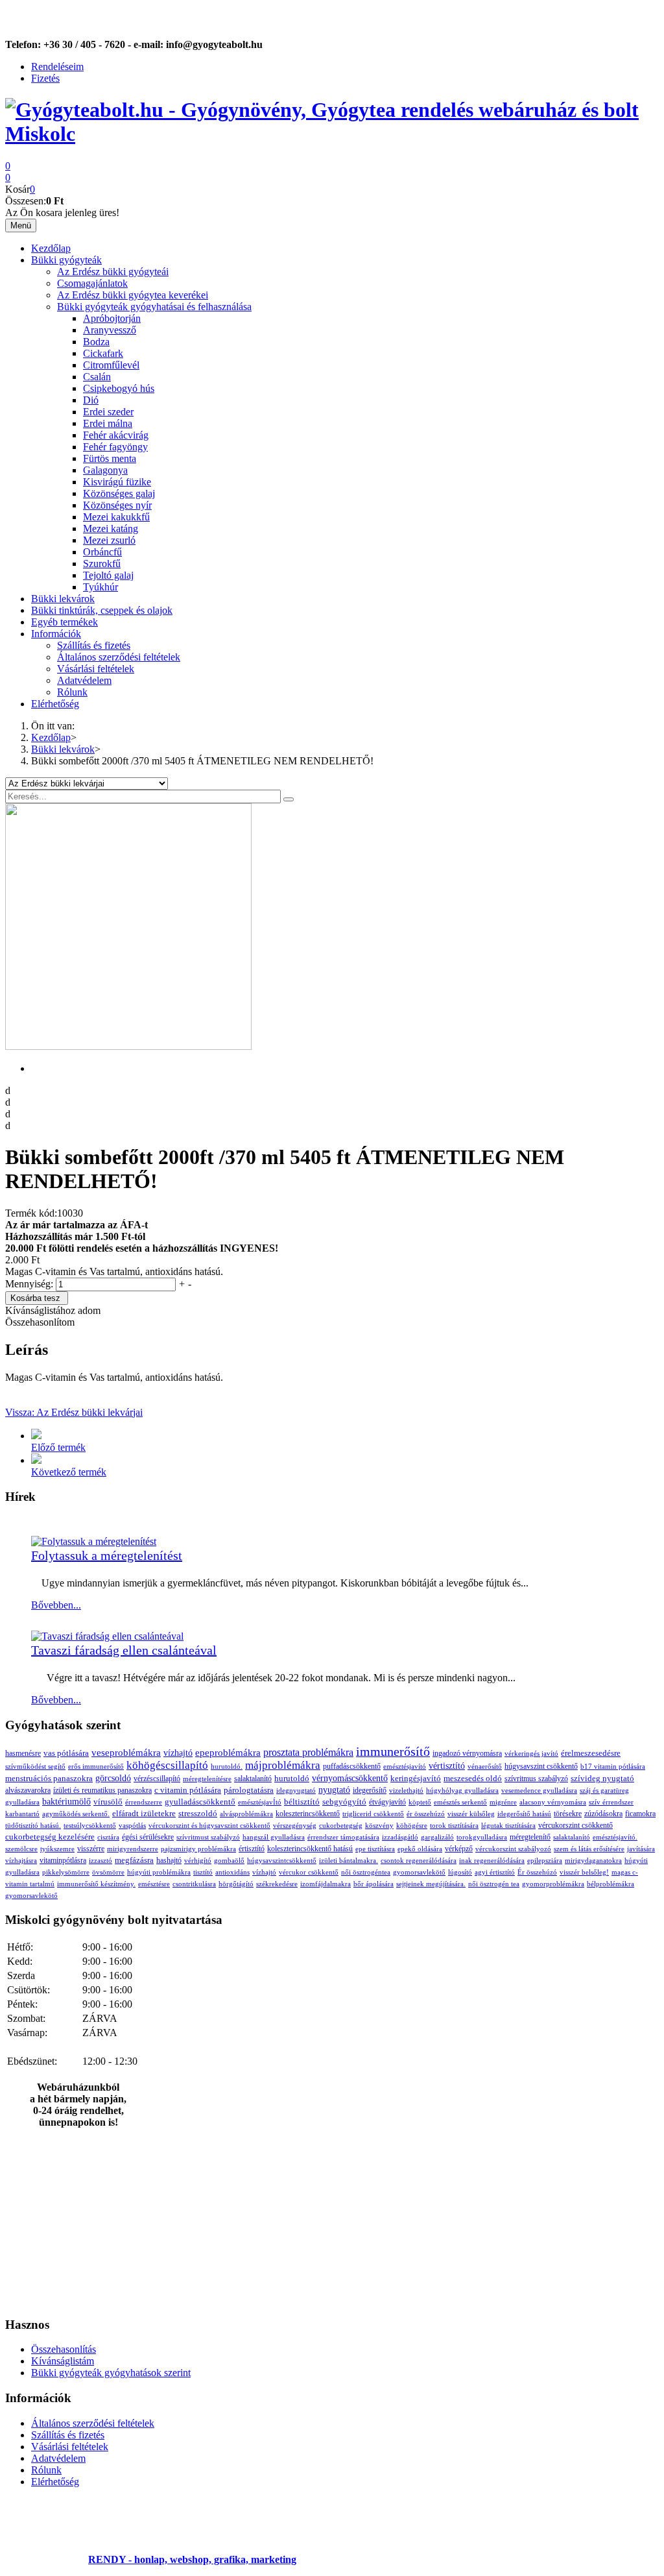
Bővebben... (56, 1605)
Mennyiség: (30, 1284)
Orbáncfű (102, 552)
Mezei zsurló (109, 540)
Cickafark (103, 353)
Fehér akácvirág (116, 435)
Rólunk (72, 692)
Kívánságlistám (63, 2361)
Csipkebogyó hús (119, 388)
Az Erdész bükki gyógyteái (113, 272)
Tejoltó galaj (108, 575)
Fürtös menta (110, 458)
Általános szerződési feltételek (119, 657)
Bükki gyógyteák (66, 260)
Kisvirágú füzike (117, 482)
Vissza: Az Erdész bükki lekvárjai (74, 1412)
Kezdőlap (51, 248)
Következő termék (69, 1472)
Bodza (96, 342)
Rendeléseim (57, 67)
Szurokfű (102, 564)
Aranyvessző (110, 330)
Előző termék (58, 1447)
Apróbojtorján (112, 318)
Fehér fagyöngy (115, 447)
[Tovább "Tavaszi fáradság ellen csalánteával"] (107, 1636)
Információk (56, 634)
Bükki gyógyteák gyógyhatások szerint (111, 2373)
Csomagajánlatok (92, 283)
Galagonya (105, 470)
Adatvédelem (84, 680)
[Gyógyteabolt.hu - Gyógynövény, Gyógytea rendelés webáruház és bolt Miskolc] (332, 134)
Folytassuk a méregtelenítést (107, 1555)
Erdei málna (108, 423)
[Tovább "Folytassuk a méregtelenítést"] (94, 1541)
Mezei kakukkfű (116, 517)
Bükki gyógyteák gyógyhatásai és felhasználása (154, 307)
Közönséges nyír (117, 505)
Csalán (97, 377)
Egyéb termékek (65, 622)
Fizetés (45, 78)
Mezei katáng (111, 529)
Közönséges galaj (119, 493)
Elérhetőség (55, 704)
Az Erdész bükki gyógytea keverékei (133, 295)
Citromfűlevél (111, 365)
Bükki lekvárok (63, 599)
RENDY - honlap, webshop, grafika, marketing (192, 2559)
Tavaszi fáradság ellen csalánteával (124, 1650)
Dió (91, 400)
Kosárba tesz (35, 1298)
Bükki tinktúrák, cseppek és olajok (102, 610)
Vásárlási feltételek (96, 669)
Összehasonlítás (64, 2349)
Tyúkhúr (101, 587)
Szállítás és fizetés (94, 645)
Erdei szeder (108, 412)
